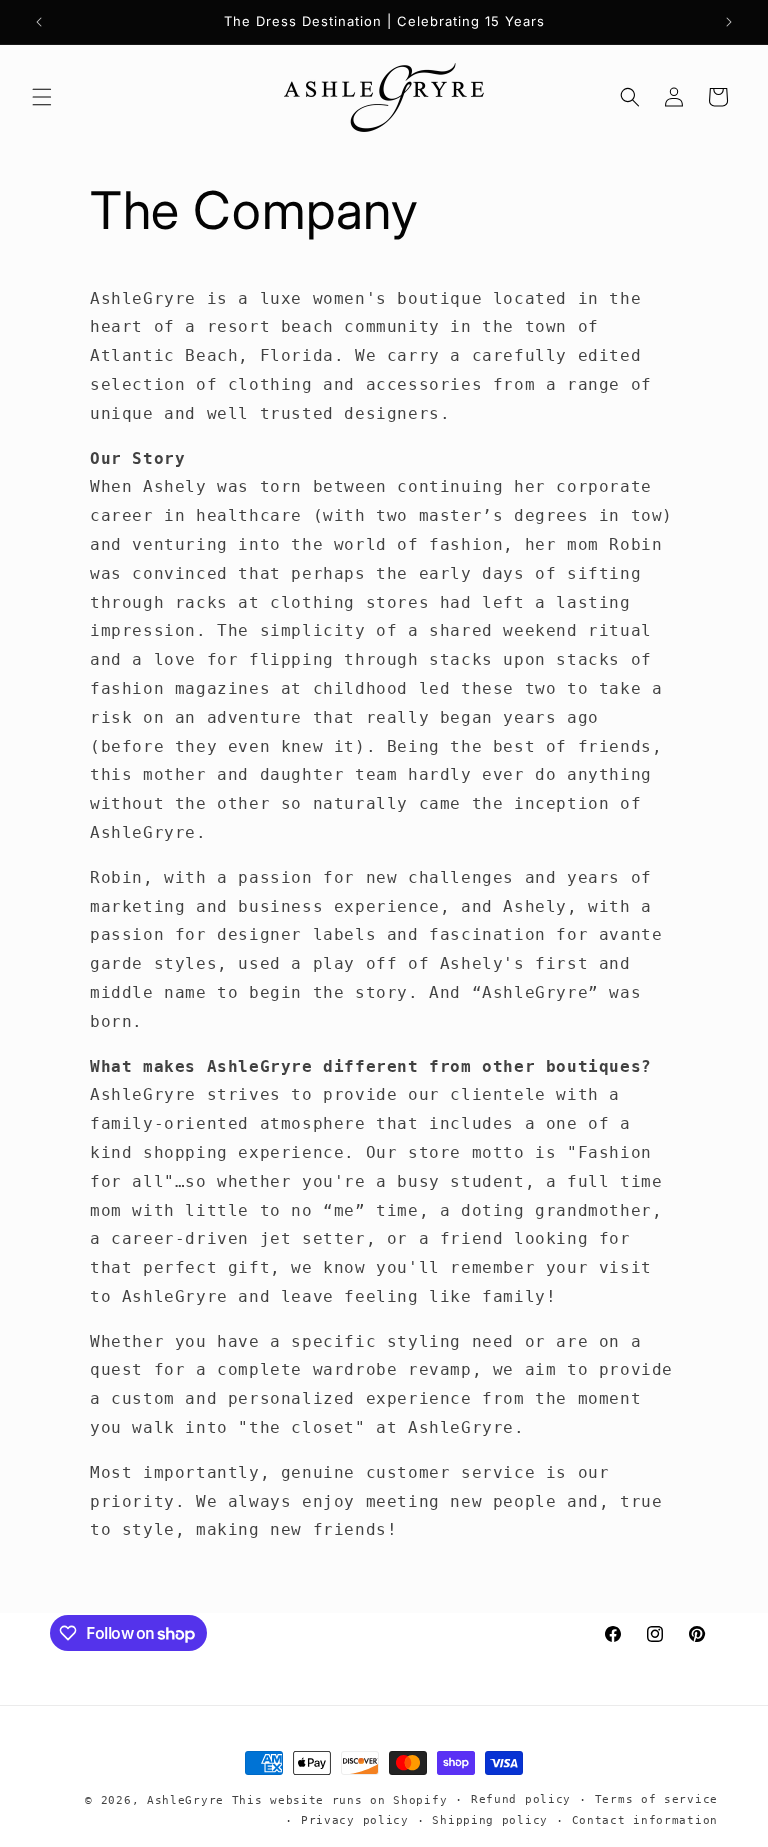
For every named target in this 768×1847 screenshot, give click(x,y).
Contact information (645, 1820)
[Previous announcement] (39, 22)
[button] (42, 97)
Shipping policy (490, 1820)
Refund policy (521, 1799)
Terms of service (656, 1799)
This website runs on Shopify (340, 1800)
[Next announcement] (729, 22)
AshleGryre (185, 1800)
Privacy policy (355, 1820)
